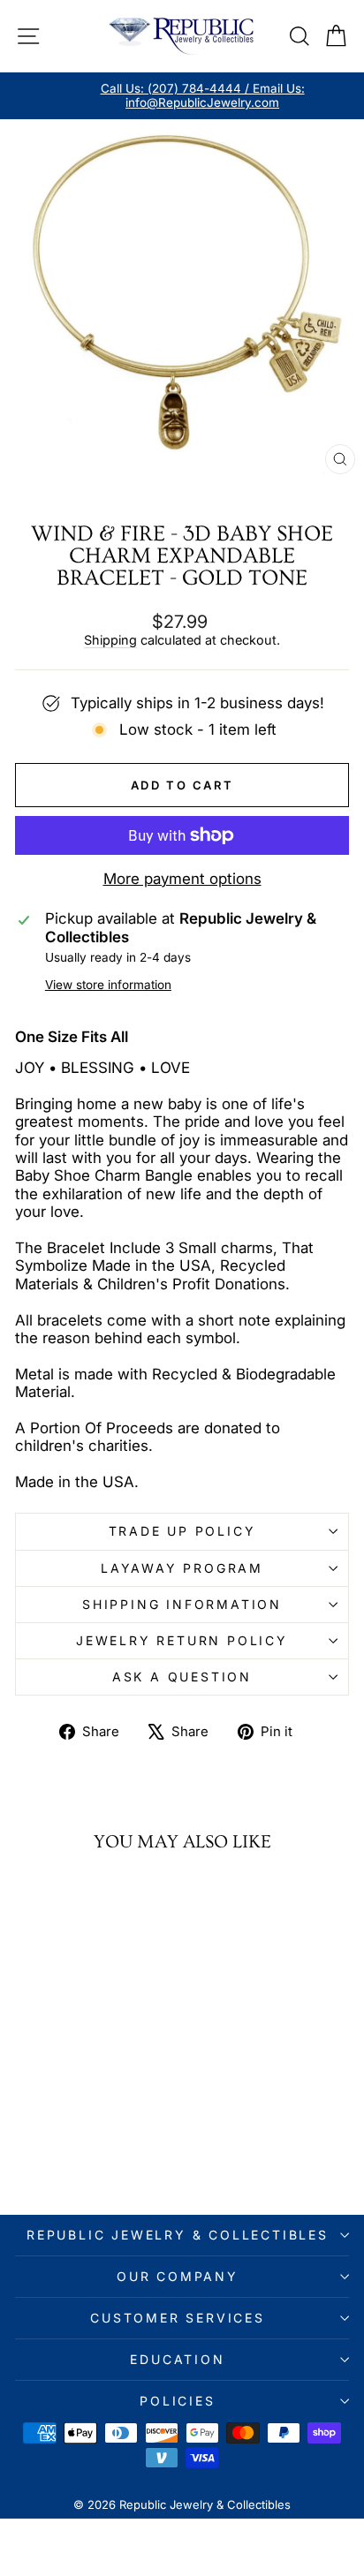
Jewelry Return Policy (182, 1640)
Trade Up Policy (182, 1531)
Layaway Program (182, 1568)
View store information (108, 985)
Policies (177, 2401)
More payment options (182, 879)
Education (177, 2359)
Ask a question (182, 1677)
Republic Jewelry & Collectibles (178, 2235)
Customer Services (178, 2318)
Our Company (178, 2276)
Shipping (110, 640)
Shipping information (182, 1604)
